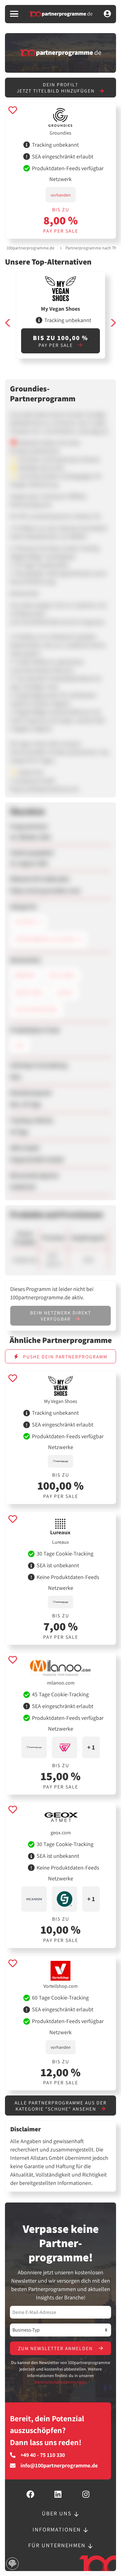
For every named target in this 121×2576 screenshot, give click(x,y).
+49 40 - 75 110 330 (43, 2455)
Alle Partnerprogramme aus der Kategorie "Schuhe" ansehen (61, 2106)
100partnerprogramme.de (30, 248)
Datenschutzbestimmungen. (61, 2382)
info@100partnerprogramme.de (59, 2466)
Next (113, 323)
